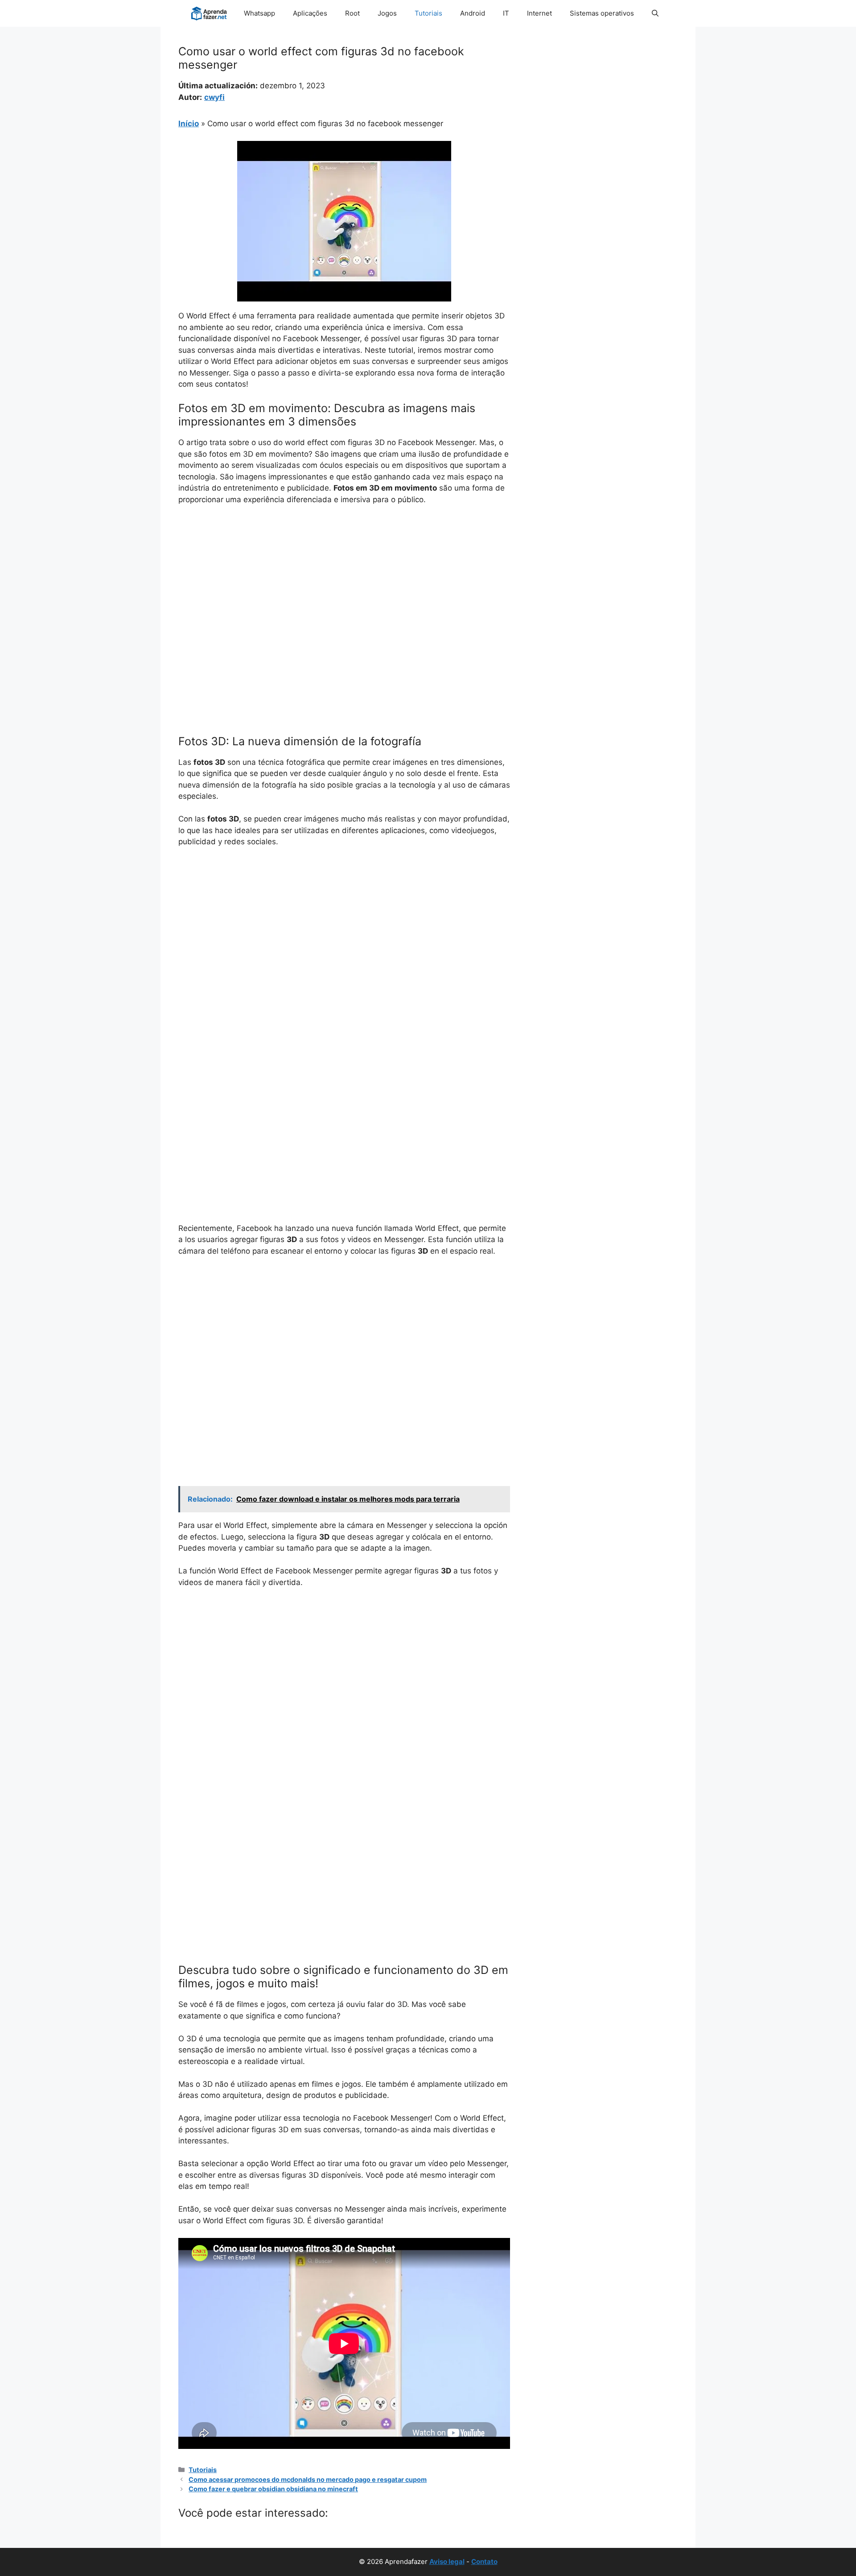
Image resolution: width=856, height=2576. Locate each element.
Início (189, 124)
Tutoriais (428, 13)
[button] (655, 13)
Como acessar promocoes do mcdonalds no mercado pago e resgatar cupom (308, 2479)
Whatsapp (259, 13)
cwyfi (214, 97)
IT (506, 13)
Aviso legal (447, 2562)
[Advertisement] (344, 579)
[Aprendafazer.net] (210, 13)
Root (352, 13)
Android (473, 13)
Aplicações (310, 13)
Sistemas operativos (602, 13)
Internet (539, 13)
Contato (484, 2562)
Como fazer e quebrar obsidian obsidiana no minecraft (273, 2489)
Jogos (387, 13)
